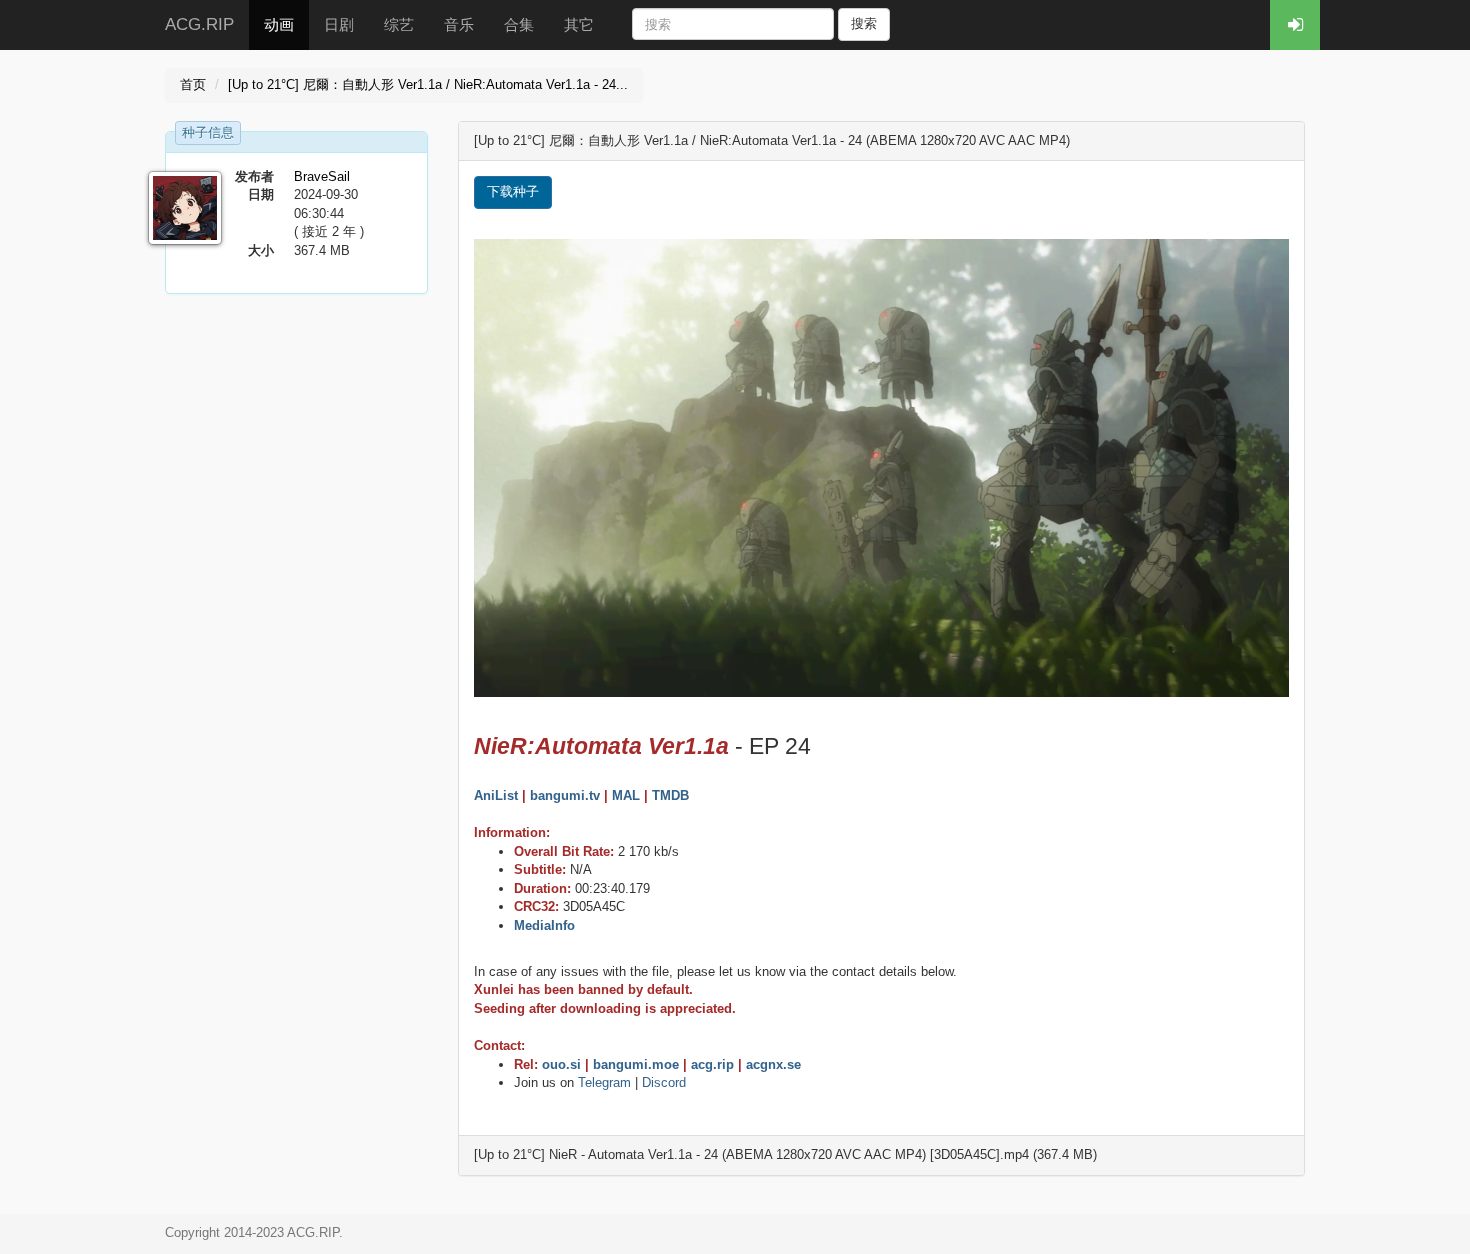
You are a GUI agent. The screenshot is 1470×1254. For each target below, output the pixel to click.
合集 (519, 24)
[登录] (1295, 25)
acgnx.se (773, 1064)
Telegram (604, 1082)
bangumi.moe (636, 1064)
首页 (193, 84)
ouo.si (561, 1064)
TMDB (670, 795)
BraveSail (322, 176)
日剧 (339, 24)
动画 (279, 24)
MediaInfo (544, 925)
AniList (496, 795)
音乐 (459, 24)
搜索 (864, 23)
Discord (664, 1082)
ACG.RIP (199, 24)
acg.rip (712, 1064)
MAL (626, 795)
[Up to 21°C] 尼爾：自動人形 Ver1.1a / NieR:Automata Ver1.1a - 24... (428, 84)
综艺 (399, 24)
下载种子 (513, 191)
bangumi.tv (565, 795)
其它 (579, 24)
